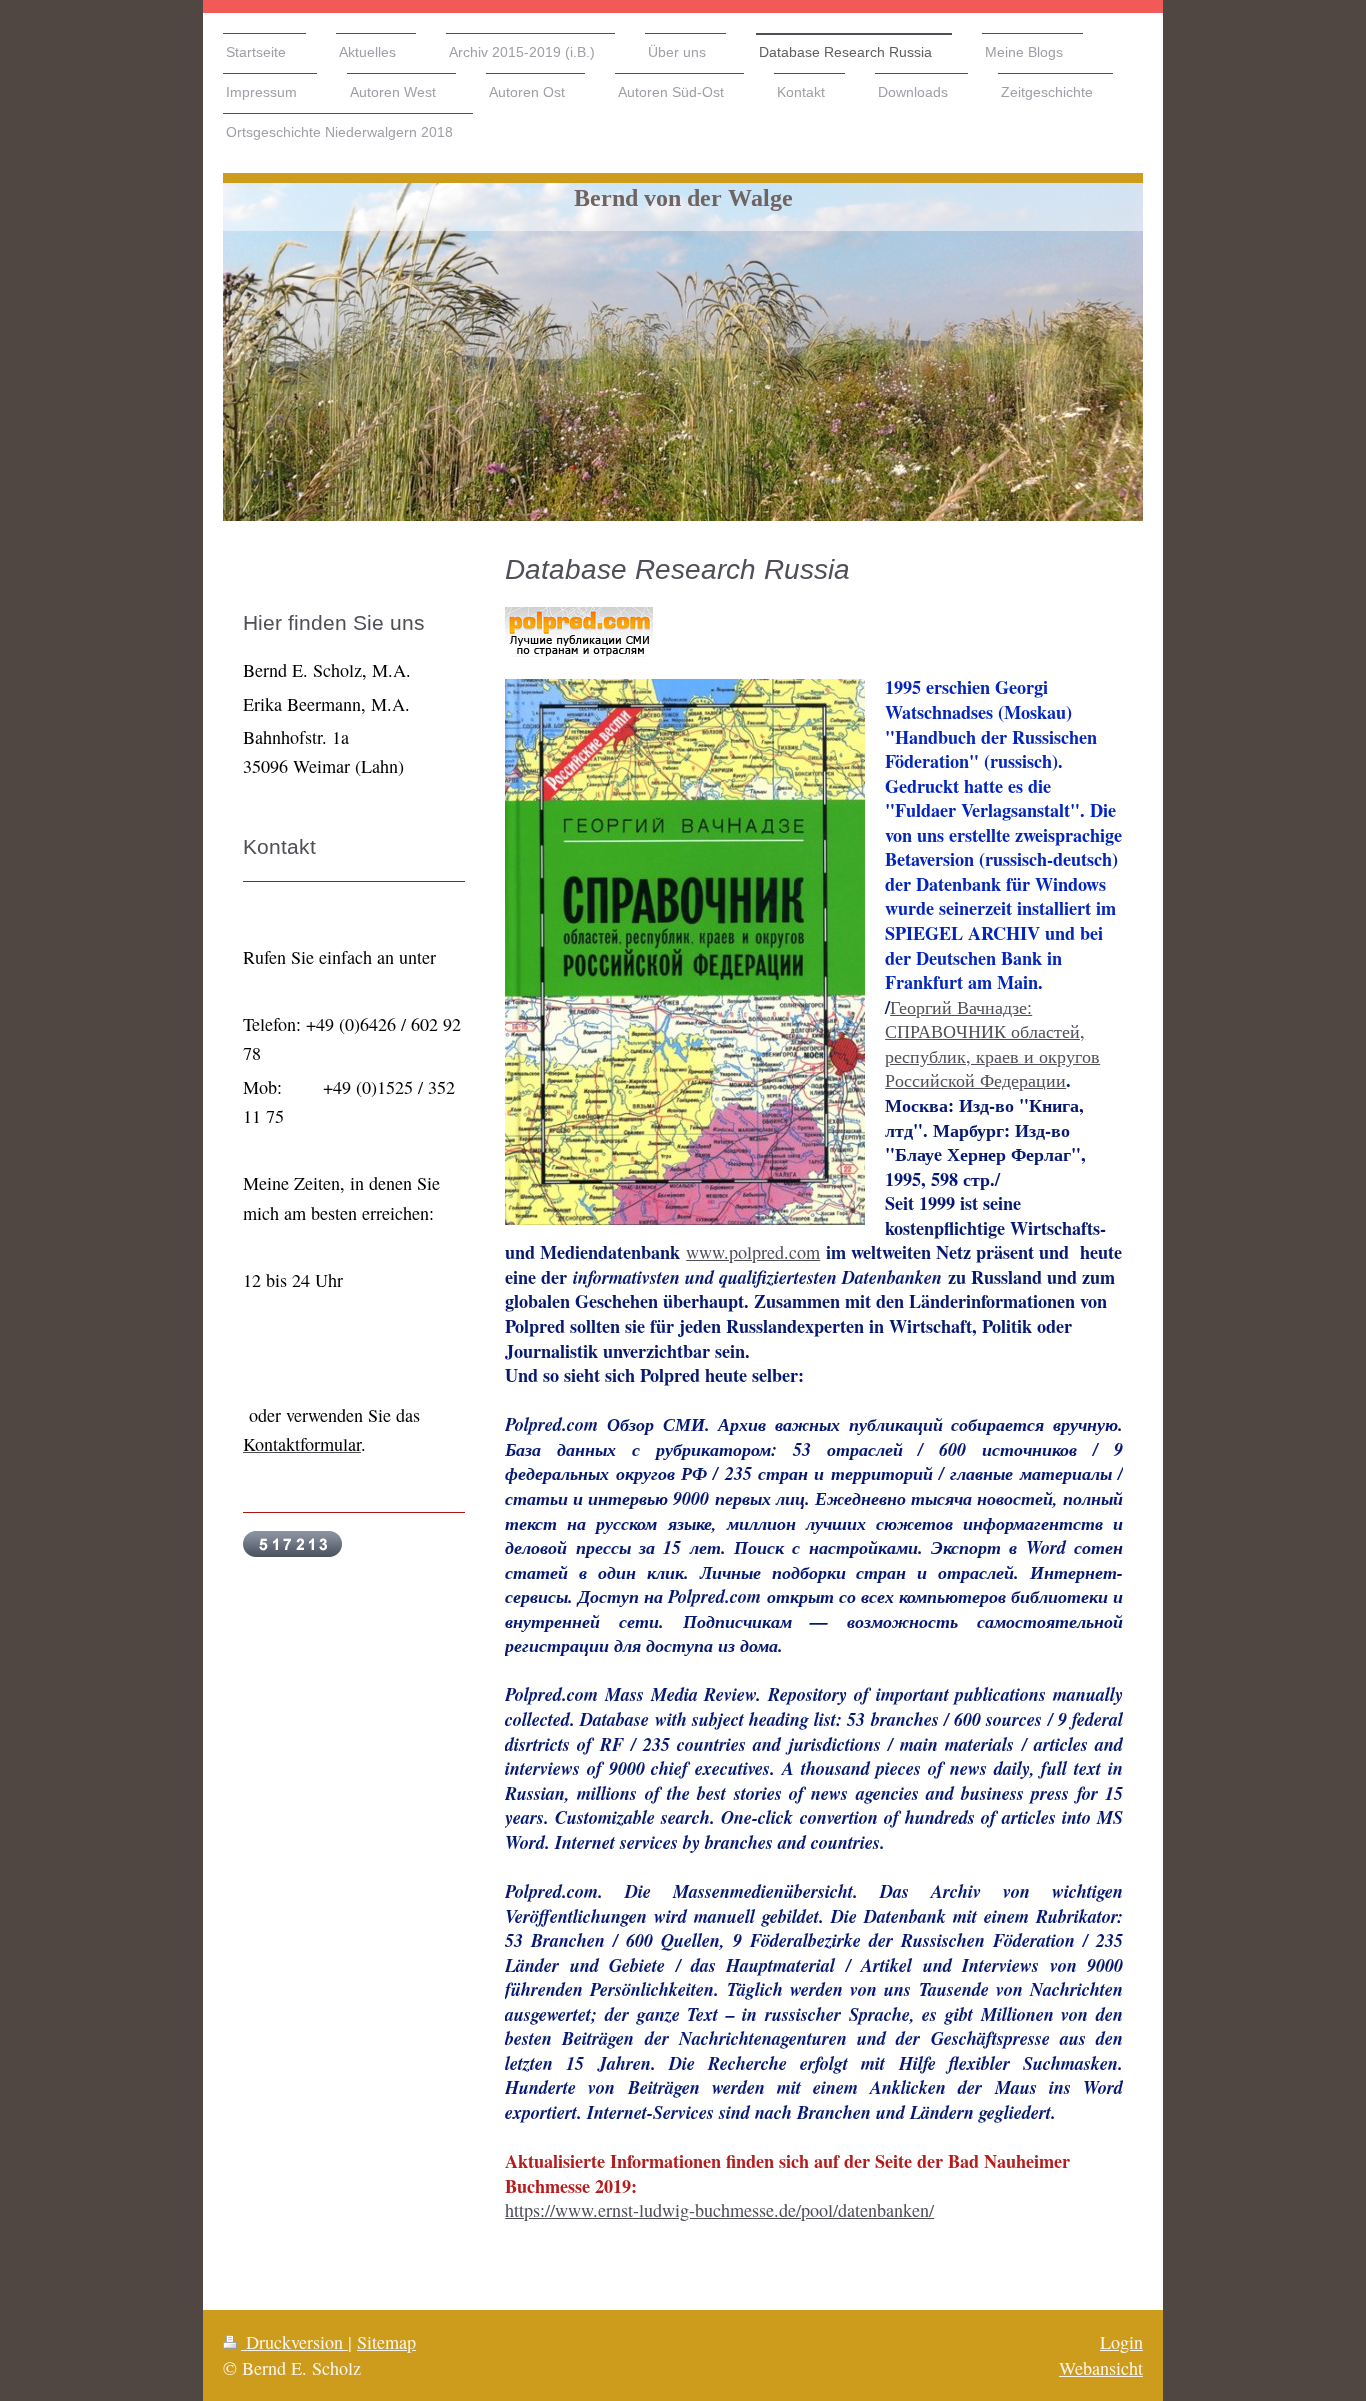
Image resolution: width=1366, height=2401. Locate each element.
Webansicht (1101, 2368)
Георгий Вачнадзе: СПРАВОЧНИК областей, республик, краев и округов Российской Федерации (992, 1044)
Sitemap (386, 2342)
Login (1121, 2342)
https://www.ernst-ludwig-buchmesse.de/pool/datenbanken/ (719, 2210)
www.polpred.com (753, 1252)
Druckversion (294, 2342)
